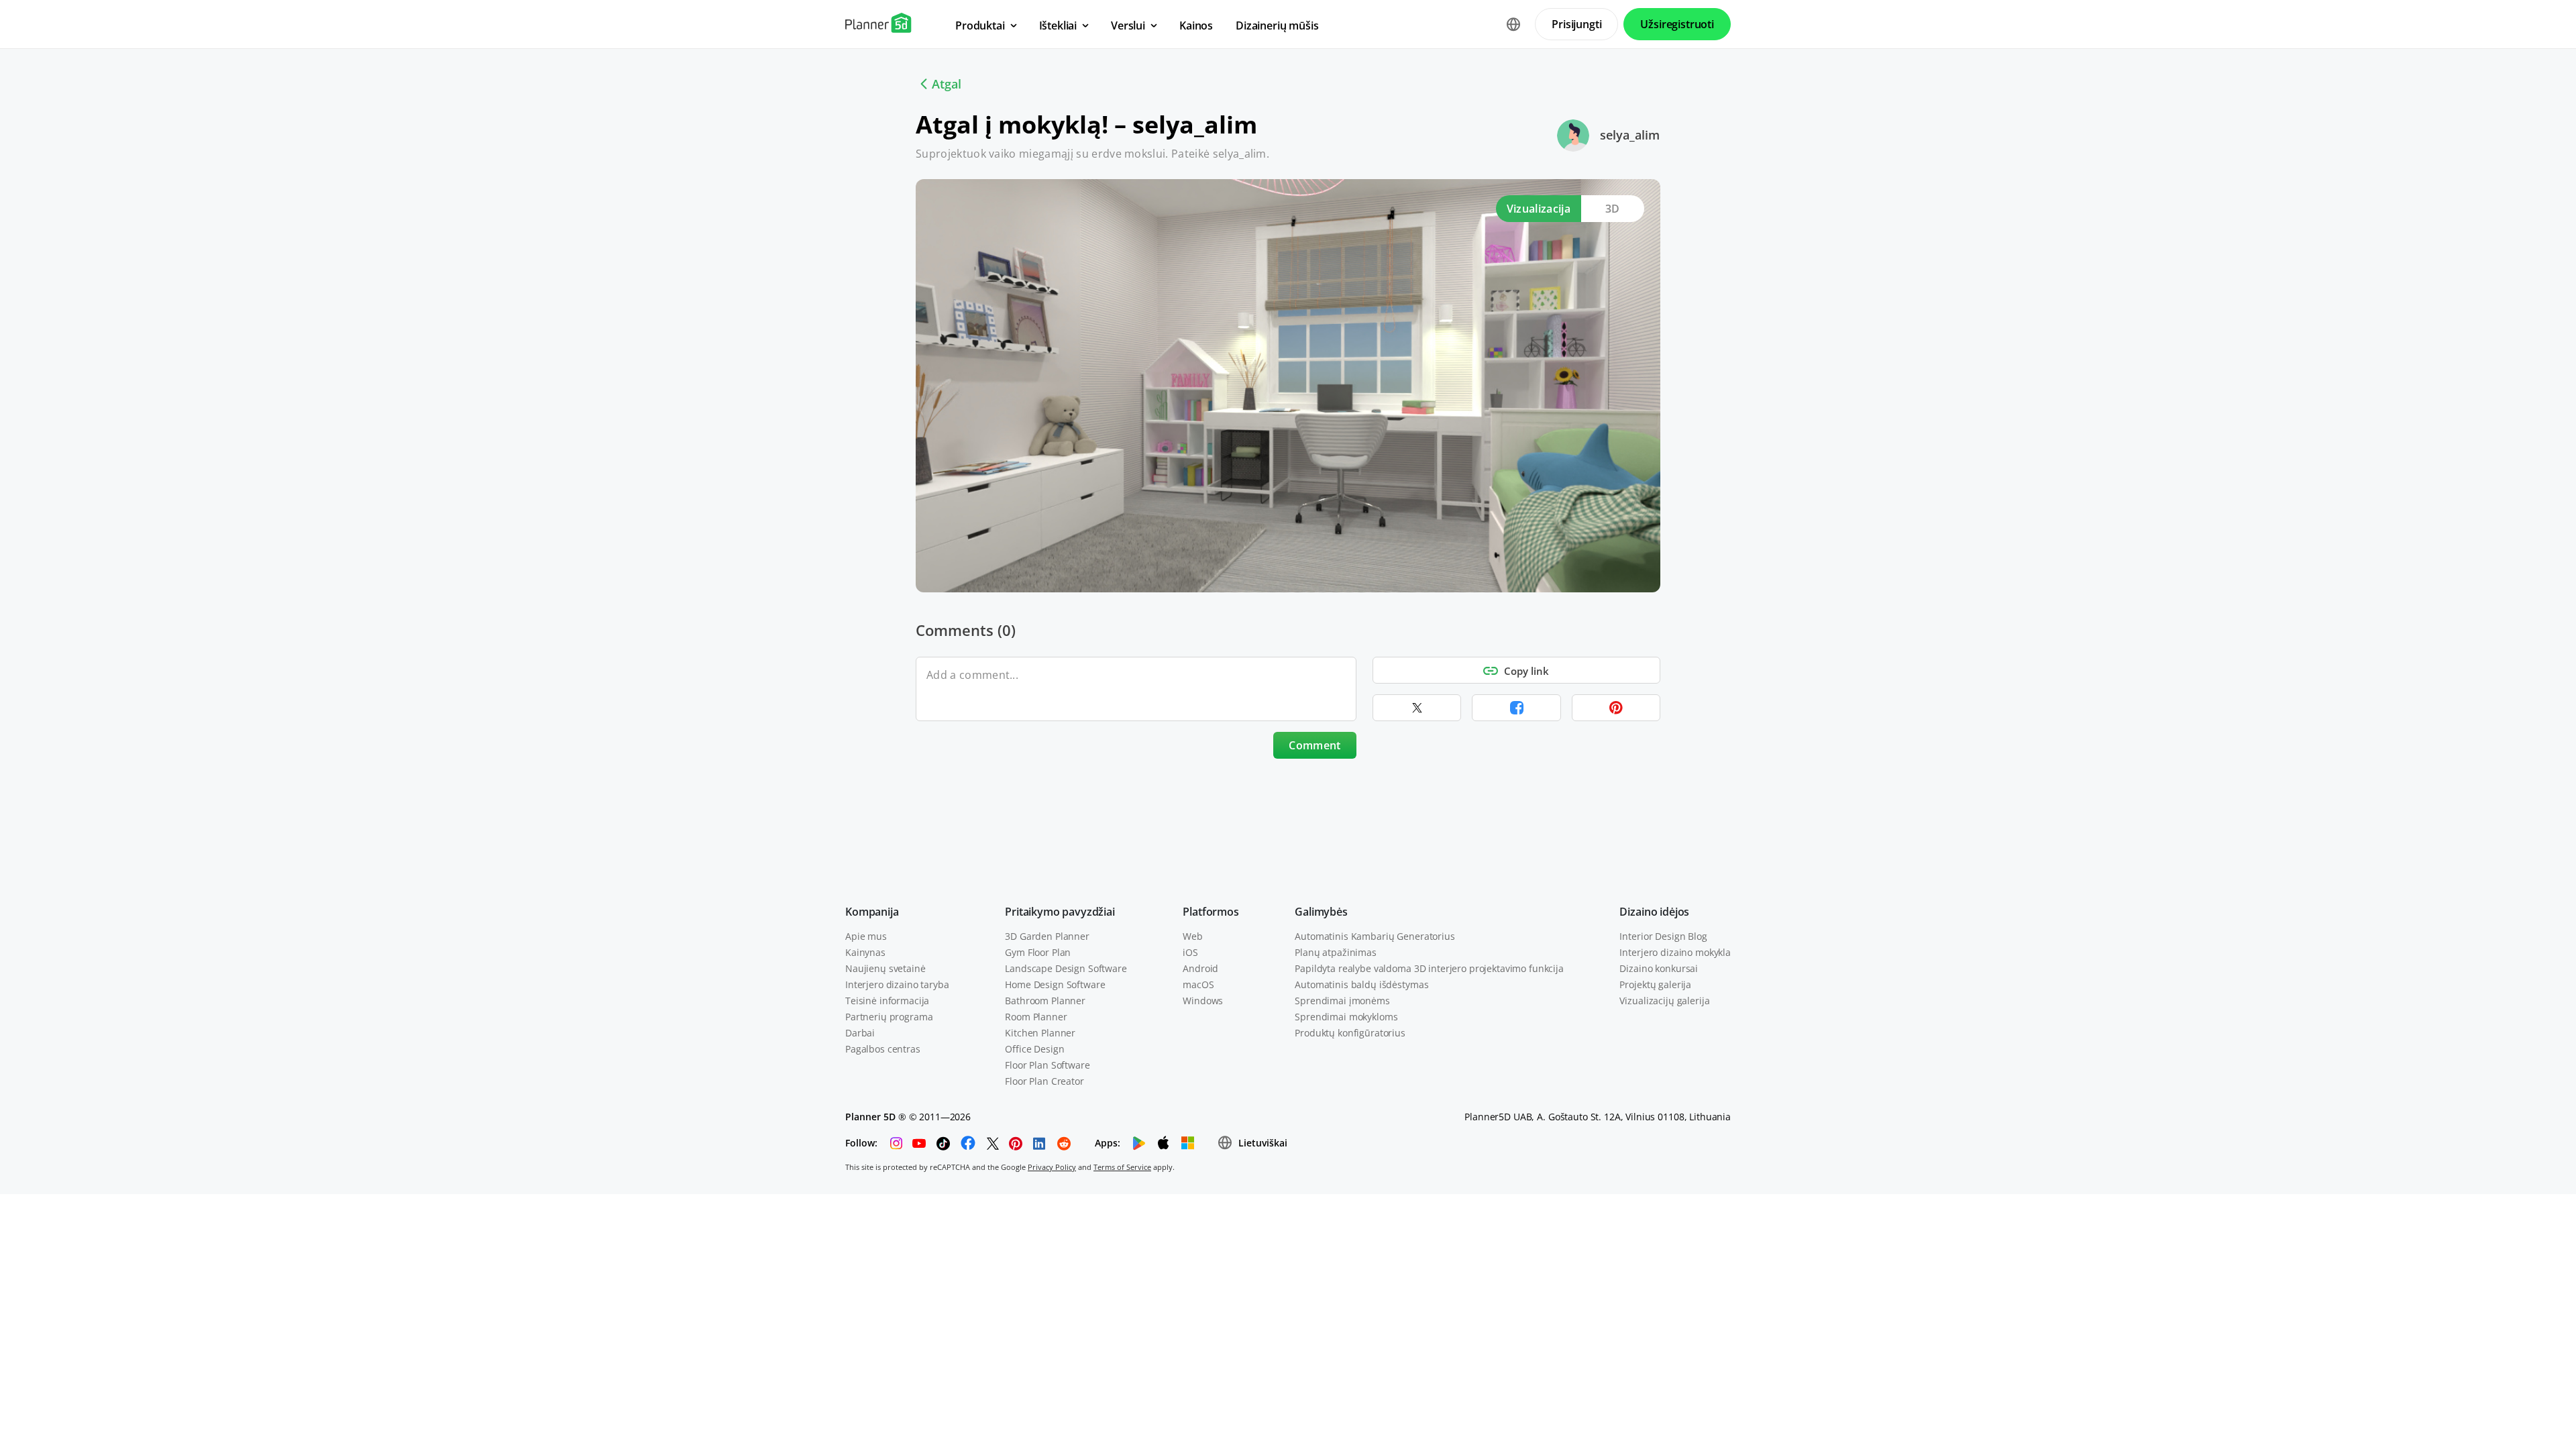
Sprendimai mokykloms (1346, 1017)
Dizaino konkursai (1659, 968)
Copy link (1526, 671)
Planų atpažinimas (1336, 952)
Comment (1314, 745)
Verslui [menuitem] (1128, 25)
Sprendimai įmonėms (1342, 1001)
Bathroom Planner (1045, 1001)
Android (1200, 968)
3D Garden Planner (1047, 936)
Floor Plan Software (1047, 1065)
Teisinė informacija (887, 1001)
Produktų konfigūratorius (1350, 1033)
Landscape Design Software (1066, 968)
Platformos (1211, 912)
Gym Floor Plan (1038, 952)
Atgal (947, 84)
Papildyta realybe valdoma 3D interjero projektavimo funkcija (1429, 968)
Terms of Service (1122, 1167)
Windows (1203, 1001)
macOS (1198, 984)
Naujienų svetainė (885, 968)
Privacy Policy (1052, 1167)
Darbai (860, 1033)
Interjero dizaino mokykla (1675, 952)
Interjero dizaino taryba (897, 984)
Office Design (1034, 1049)
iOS (1190, 952)
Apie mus (866, 936)
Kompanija (872, 912)
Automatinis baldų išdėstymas (1361, 984)
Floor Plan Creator (1044, 1081)
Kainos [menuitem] (1196, 25)
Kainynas (865, 952)
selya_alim (1630, 135)
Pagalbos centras (883, 1049)
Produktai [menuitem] (980, 25)
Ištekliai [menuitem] (1058, 25)
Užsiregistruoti (1677, 24)
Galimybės (1321, 912)
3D (1613, 209)
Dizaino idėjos (1654, 912)
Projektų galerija (1655, 984)
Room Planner (1036, 1017)
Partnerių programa (889, 1017)
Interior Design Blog (1663, 936)
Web (1193, 936)
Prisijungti (1576, 24)
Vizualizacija (1539, 209)
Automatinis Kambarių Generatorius (1375, 936)
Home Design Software (1055, 984)
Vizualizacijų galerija (1664, 1001)
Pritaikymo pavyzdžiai (1060, 912)
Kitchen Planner (1040, 1033)
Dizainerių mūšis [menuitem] (1277, 25)
